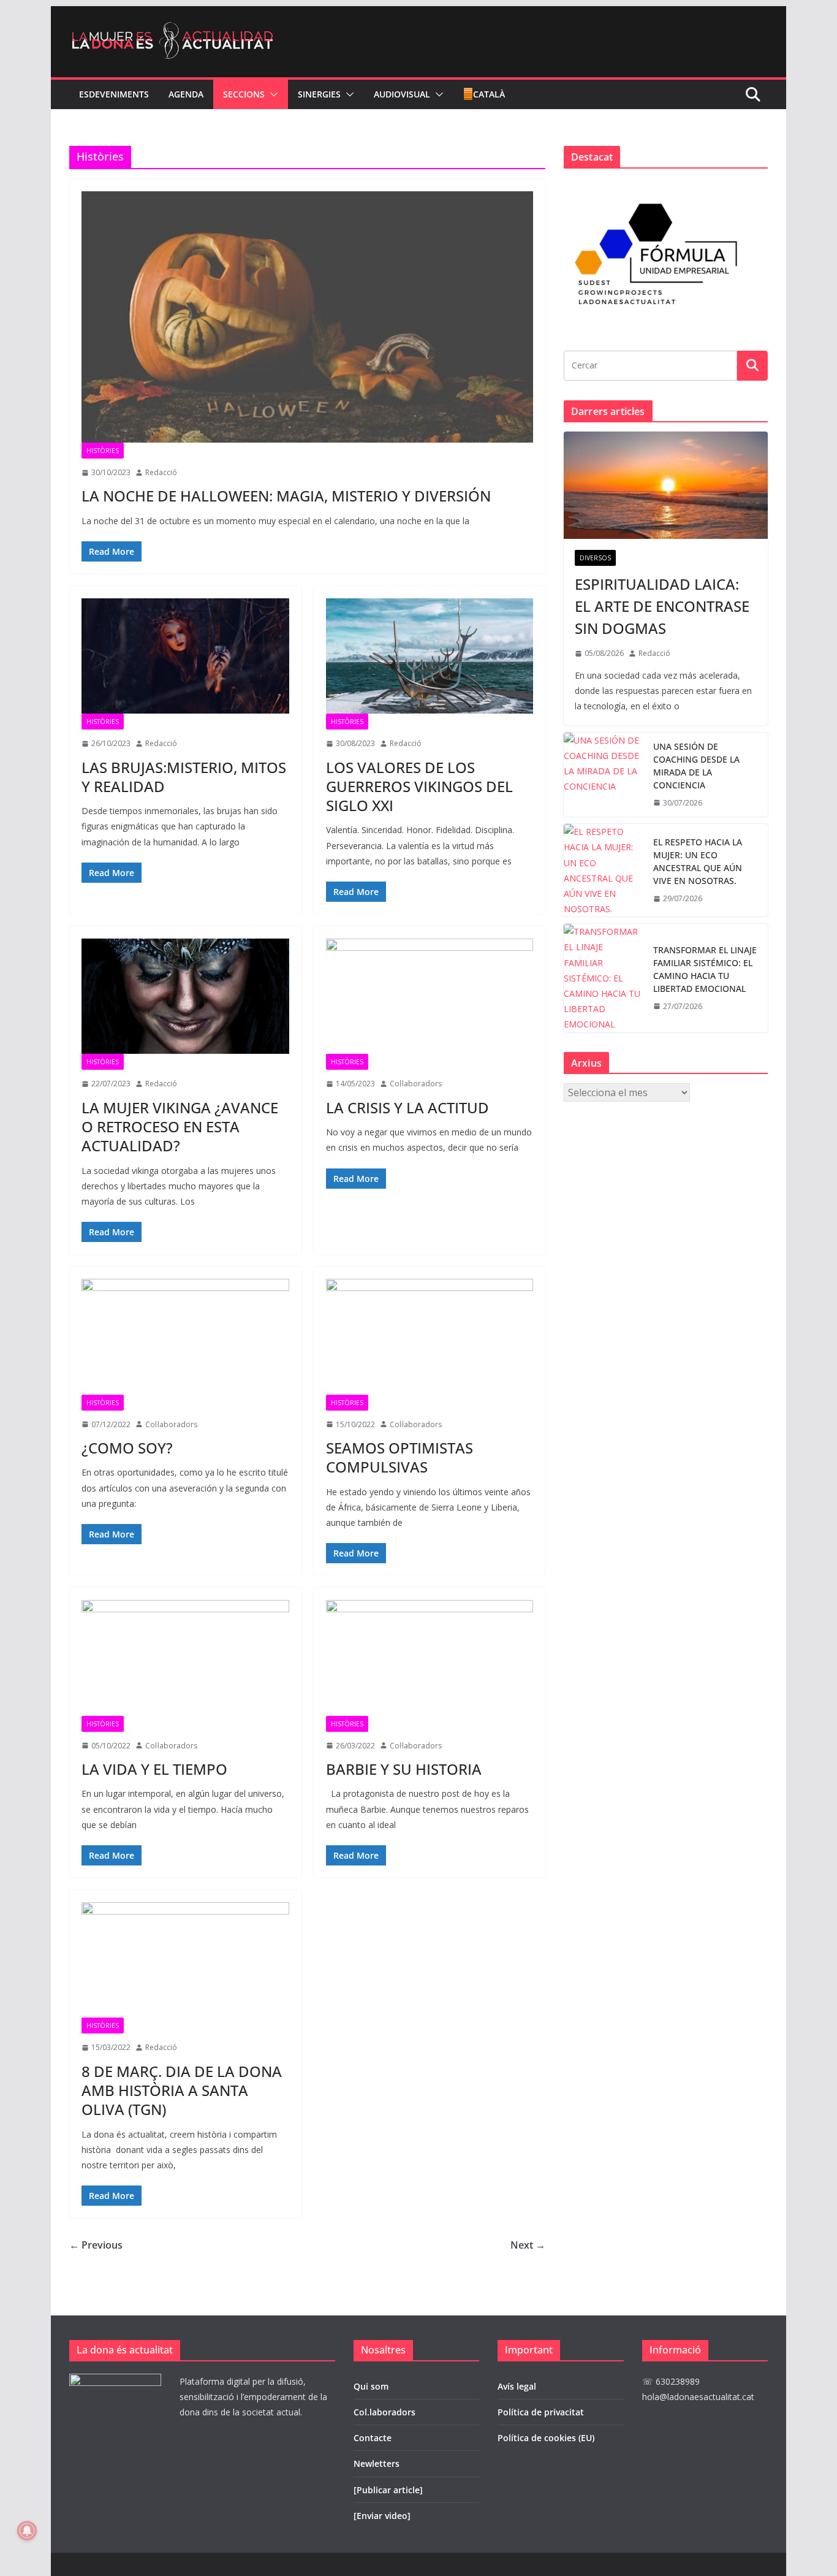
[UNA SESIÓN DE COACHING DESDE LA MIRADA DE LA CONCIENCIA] (604, 775)
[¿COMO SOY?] (185, 1336)
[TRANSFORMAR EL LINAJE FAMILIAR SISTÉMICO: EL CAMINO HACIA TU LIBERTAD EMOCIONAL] (604, 978)
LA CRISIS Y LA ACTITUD (407, 1107)
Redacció (161, 472)
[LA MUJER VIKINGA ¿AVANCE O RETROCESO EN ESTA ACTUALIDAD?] (185, 996)
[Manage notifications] (27, 2531)
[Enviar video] (382, 2516)
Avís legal (517, 2386)
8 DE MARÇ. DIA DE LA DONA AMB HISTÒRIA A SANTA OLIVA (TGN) (182, 2090)
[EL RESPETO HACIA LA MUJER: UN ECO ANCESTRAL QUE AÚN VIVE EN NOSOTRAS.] (604, 870)
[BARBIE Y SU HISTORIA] (430, 1658)
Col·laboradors (416, 1084)
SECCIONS (244, 94)
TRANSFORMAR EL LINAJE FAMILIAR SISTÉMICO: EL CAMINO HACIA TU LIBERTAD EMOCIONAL (705, 969)
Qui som (371, 2386)
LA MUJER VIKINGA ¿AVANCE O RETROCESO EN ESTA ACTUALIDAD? (180, 1126)
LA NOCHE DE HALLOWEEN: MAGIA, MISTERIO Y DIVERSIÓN (286, 496)
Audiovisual (402, 94)
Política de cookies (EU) (546, 2438)
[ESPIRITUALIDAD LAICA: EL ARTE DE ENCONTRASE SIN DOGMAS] (666, 485)
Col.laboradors (384, 2412)
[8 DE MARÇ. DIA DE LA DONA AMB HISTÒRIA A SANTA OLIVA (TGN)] (185, 1960)
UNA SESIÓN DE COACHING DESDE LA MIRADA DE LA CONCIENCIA (696, 766)
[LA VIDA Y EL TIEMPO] (185, 1658)
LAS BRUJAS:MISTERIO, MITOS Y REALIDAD (184, 777)
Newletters (377, 2464)
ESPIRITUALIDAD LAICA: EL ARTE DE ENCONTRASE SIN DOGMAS (662, 606)
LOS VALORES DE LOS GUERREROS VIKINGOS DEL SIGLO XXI (419, 786)
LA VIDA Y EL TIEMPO (154, 1769)
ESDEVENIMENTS (114, 94)
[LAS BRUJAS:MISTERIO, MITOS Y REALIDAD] (185, 656)
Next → (528, 2245)
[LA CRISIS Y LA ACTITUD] (430, 996)
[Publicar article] (388, 2490)
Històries (103, 451)
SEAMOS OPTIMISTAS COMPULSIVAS (400, 1457)
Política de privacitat (541, 2412)
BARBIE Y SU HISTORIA (404, 1769)
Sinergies (319, 94)
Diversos (595, 558)
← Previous (96, 2245)
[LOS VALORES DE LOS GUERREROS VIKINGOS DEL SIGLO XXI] (430, 656)
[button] (271, 94)
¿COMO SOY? (127, 1448)
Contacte (373, 2438)
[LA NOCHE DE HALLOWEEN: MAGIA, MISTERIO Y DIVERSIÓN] (307, 317)
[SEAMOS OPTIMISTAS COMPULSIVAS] (430, 1336)
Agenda (186, 94)
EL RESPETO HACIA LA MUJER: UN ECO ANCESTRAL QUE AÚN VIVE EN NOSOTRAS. (698, 861)
